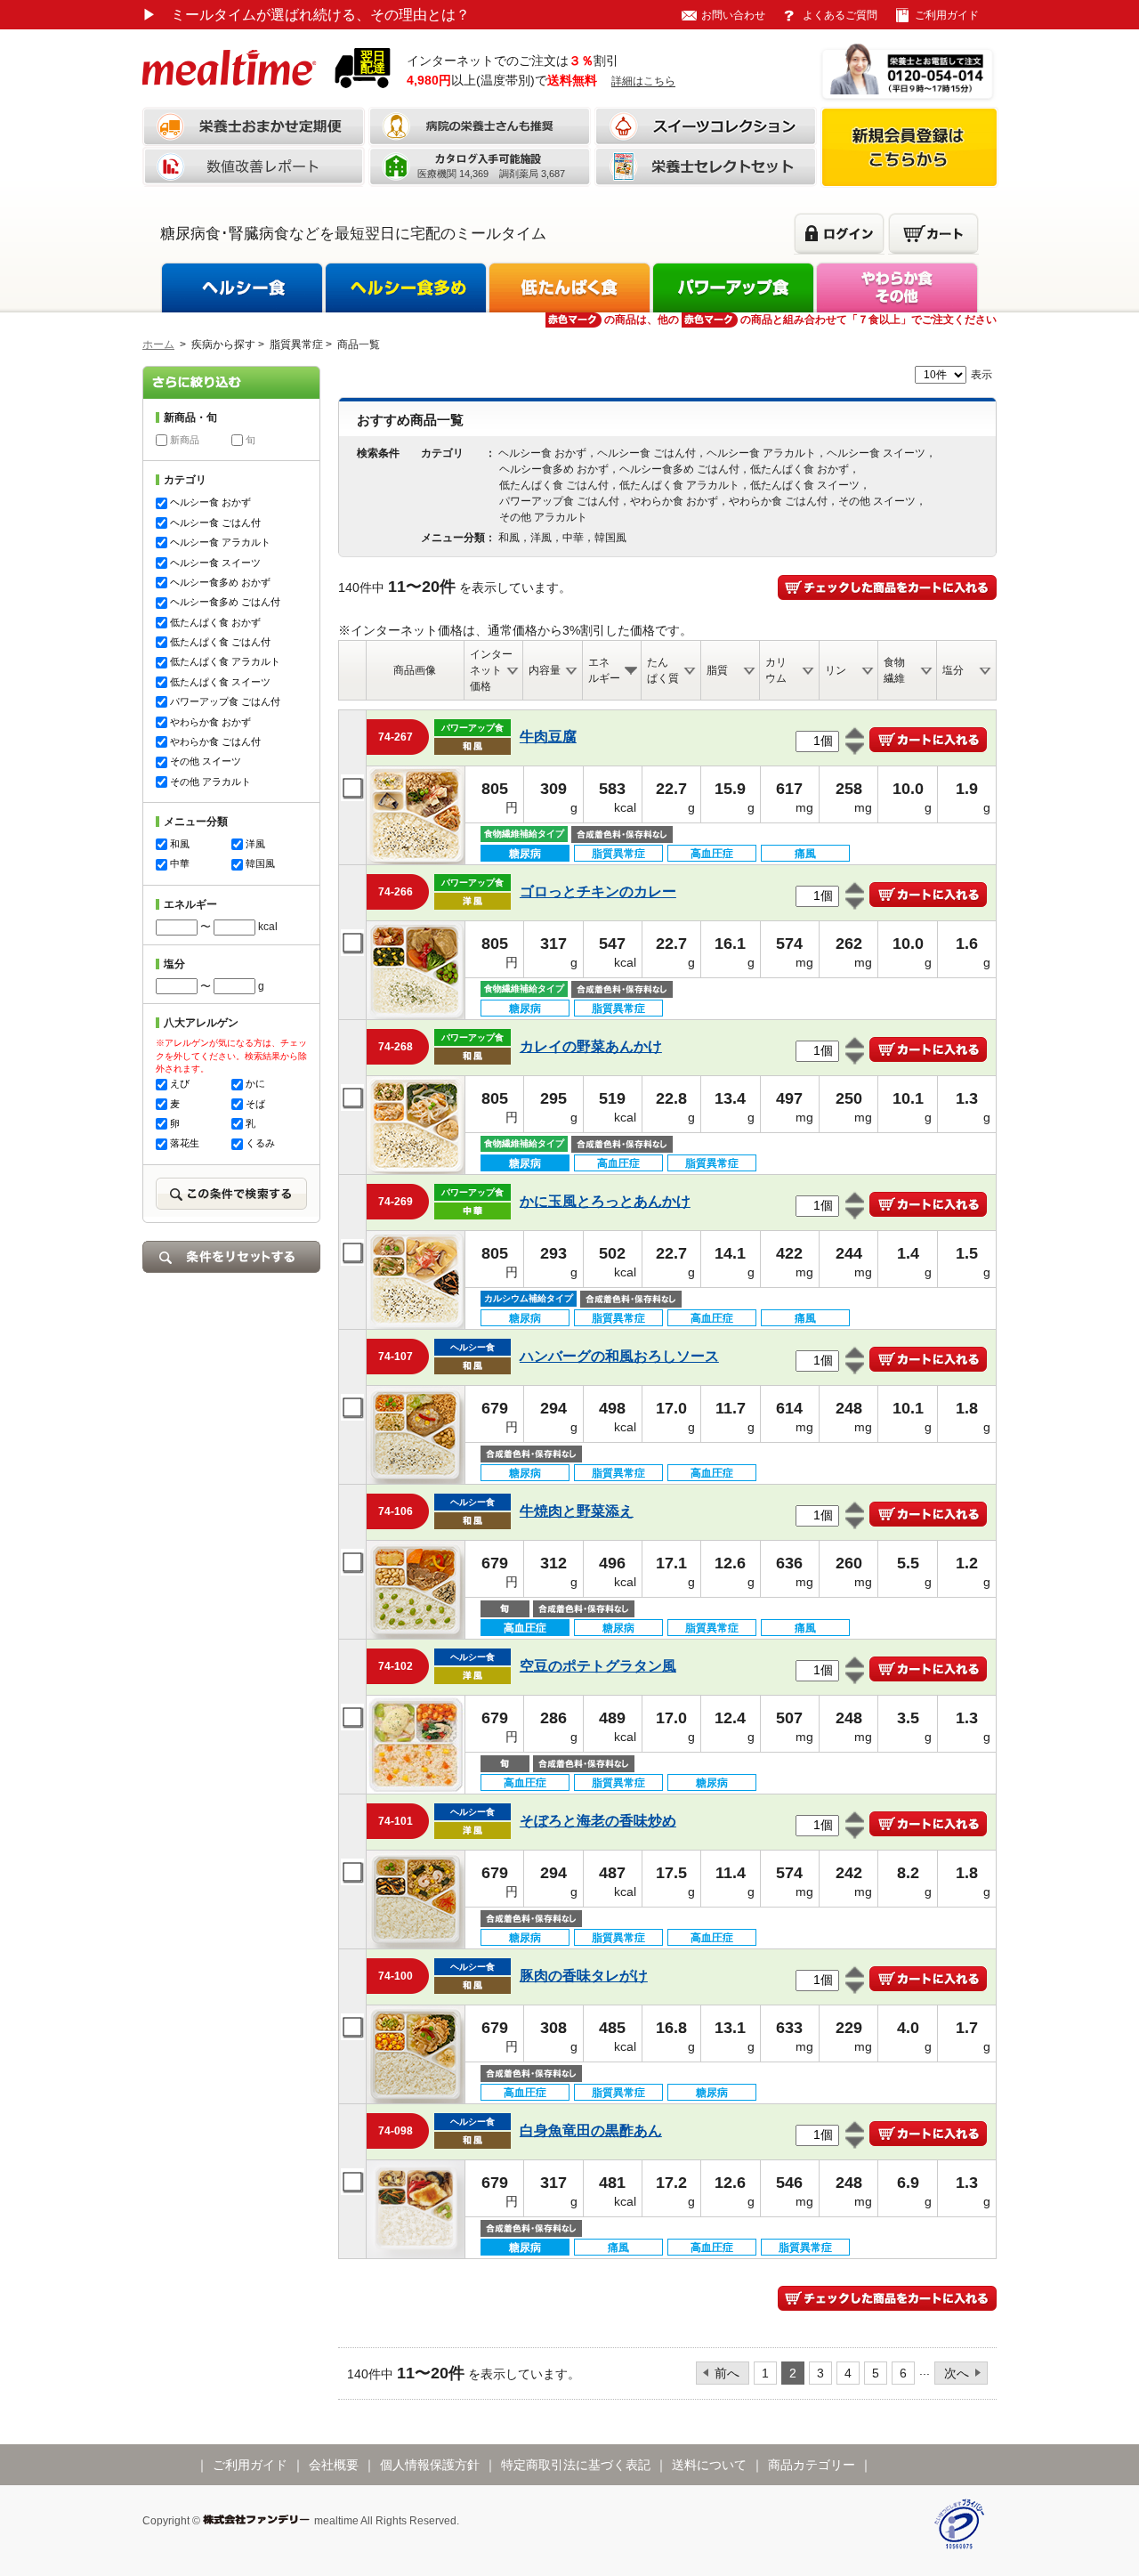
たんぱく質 (663, 670)
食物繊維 (894, 670)
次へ (957, 2373)
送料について (709, 2465)
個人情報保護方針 (430, 2465)
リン (836, 670)
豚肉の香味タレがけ (584, 1976)
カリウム (776, 670)
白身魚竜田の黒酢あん (591, 2130)
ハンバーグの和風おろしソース (619, 1356)
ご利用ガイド (947, 15)
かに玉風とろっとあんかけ (605, 1201)
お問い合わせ (733, 15)
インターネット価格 (491, 670)
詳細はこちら (643, 81)
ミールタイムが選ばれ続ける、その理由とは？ (306, 15)
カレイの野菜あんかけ (591, 1046)
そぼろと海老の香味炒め (598, 1821)
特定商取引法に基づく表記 (576, 2465)
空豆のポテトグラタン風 (598, 1666)
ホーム (158, 344)
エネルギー (604, 670)
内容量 (545, 670)
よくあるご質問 (840, 15)
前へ (727, 2373)
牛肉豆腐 (548, 737)
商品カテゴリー (812, 2465)
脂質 (717, 670)
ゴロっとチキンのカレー (598, 891)
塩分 (953, 670)
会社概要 (334, 2465)
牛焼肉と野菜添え (577, 1511)
